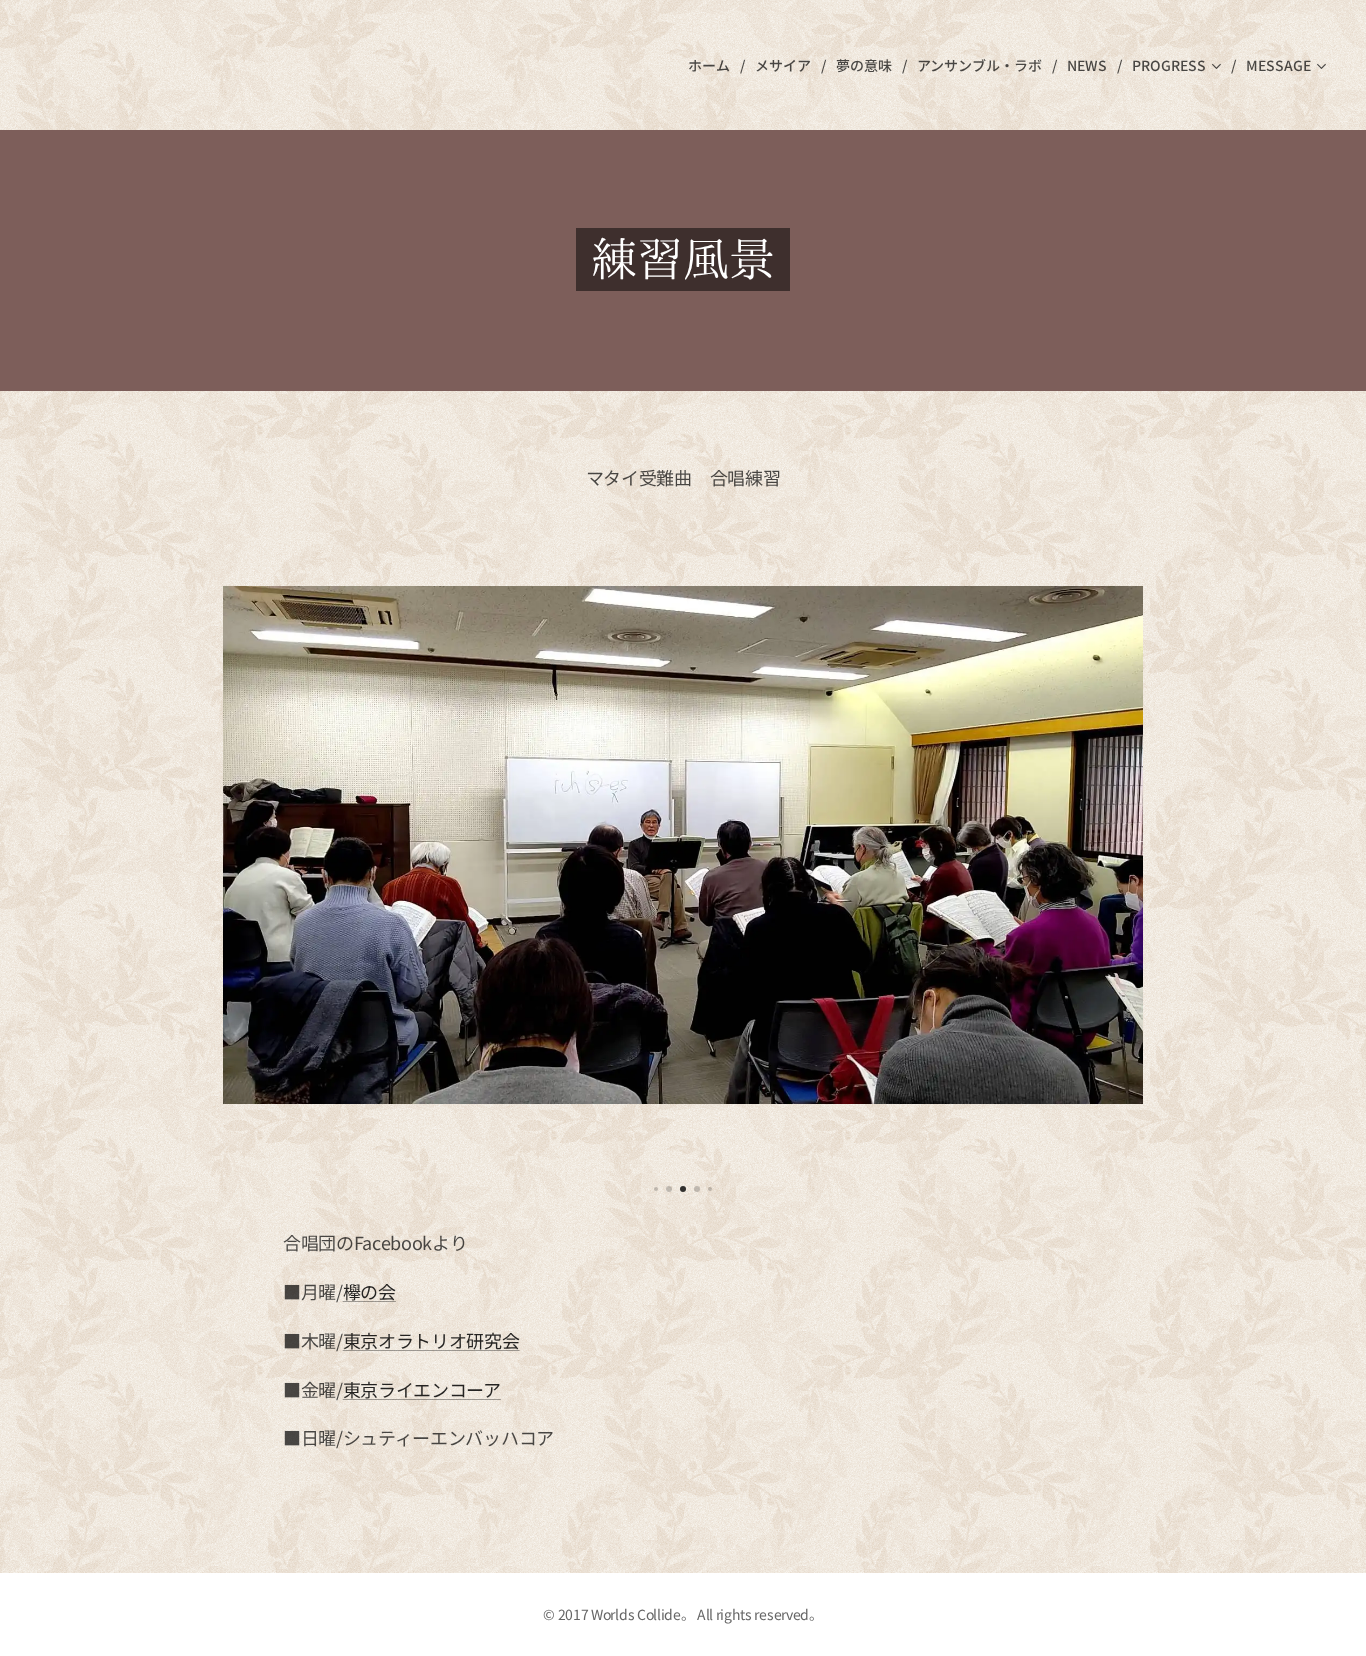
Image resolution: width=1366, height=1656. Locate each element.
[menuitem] (714, 65)
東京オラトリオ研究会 (431, 1340)
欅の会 (369, 1291)
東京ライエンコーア (422, 1389)
